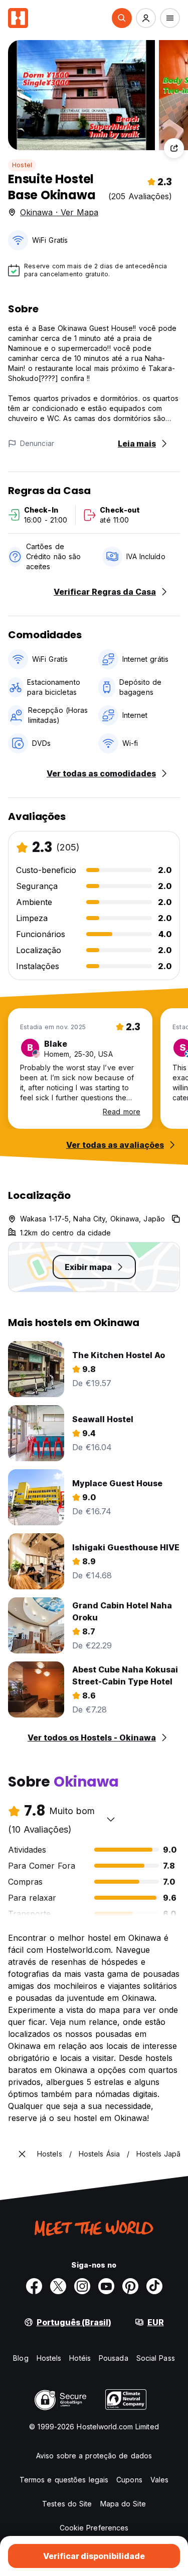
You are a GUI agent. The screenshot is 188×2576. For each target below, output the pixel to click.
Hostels (49, 2358)
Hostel (22, 165)
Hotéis (80, 2358)
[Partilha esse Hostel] (174, 148)
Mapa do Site (123, 2504)
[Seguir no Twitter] (58, 2286)
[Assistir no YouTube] (106, 2286)
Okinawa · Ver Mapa (59, 212)
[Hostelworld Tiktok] (154, 2286)
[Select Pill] (122, 18)
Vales (160, 2480)
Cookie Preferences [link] (94, 2528)
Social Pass (156, 2358)
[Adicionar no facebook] (34, 2286)
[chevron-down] (111, 1819)
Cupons (129, 2480)
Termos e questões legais (64, 2480)
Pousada (114, 2358)
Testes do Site (67, 2504)
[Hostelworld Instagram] (82, 2286)
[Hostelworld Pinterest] (130, 2286)
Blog (21, 2358)
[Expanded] (22, 2154)
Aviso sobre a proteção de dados (94, 2456)
